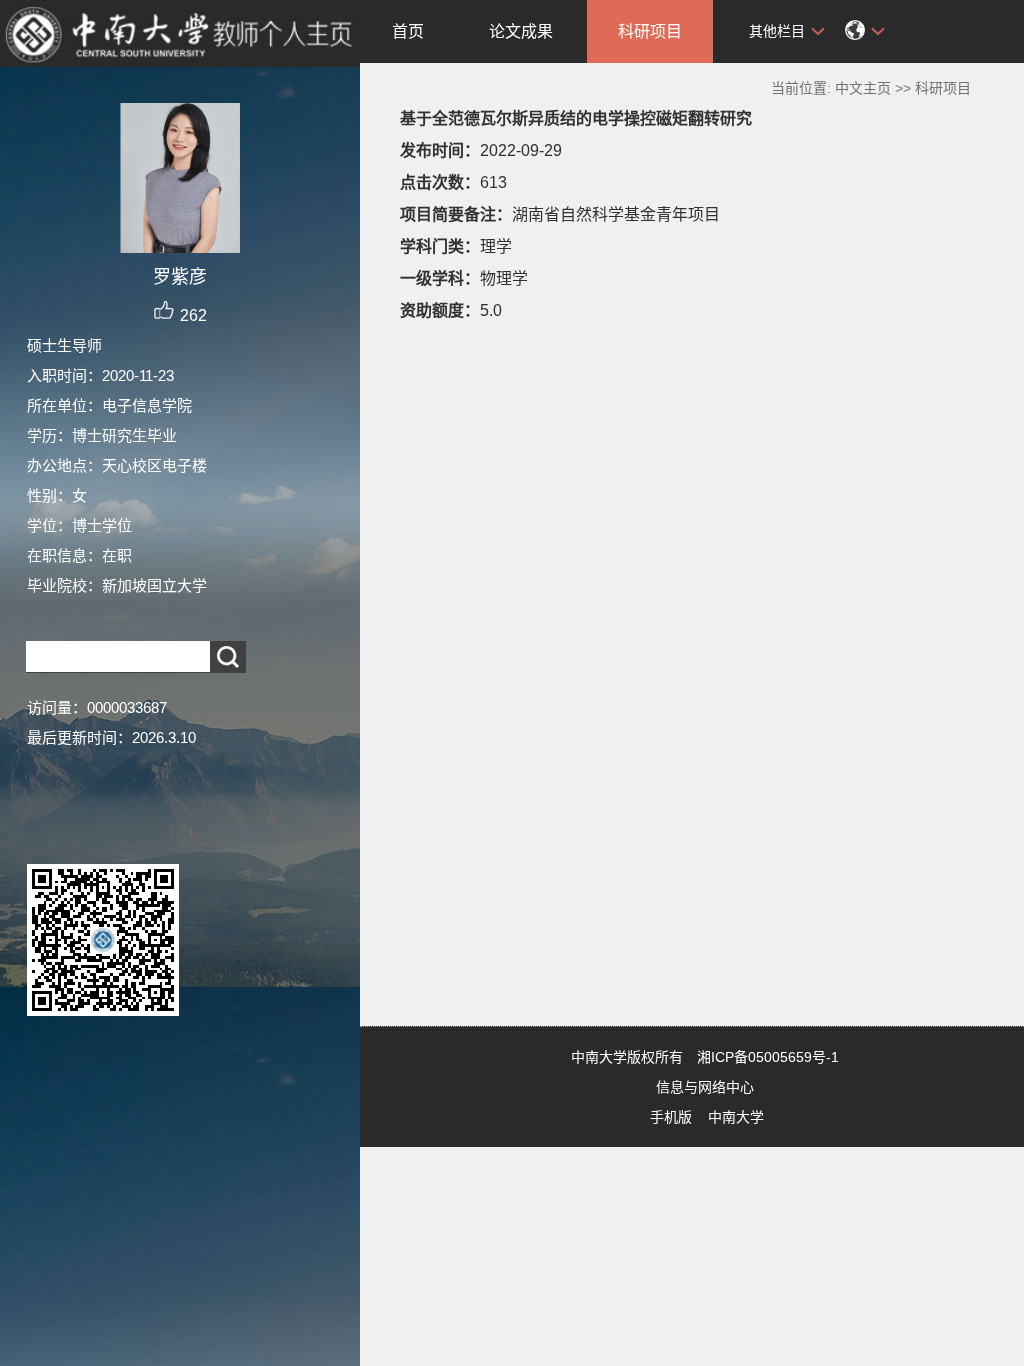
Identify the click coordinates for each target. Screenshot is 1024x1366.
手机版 (671, 1117)
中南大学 (736, 1117)
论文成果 (521, 31)
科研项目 (650, 31)
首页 (408, 31)
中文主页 (863, 88)
